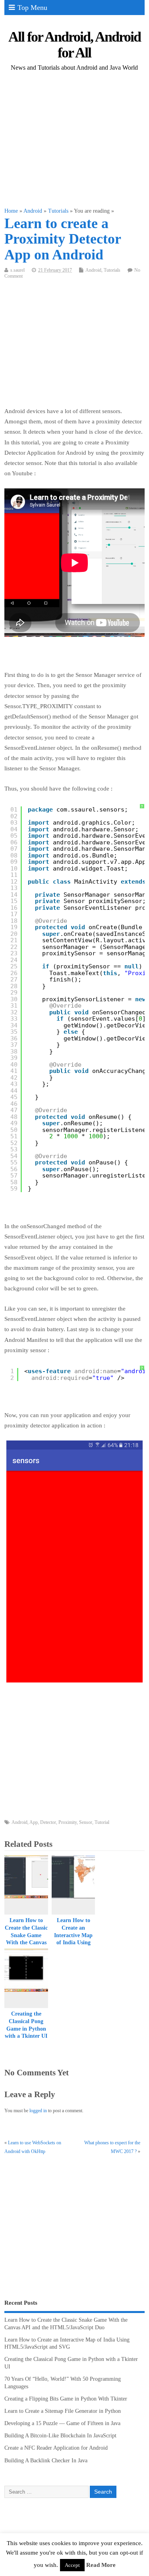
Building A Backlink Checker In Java (46, 2461)
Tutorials (112, 270)
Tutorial (102, 1822)
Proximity (68, 1822)
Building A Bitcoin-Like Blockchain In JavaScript (60, 2436)
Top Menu (32, 8)
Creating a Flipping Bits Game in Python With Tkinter (66, 2399)
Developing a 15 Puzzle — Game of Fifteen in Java (62, 2423)
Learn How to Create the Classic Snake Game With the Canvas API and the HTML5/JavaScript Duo (28, 1943)
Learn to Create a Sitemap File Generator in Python (63, 2411)
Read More (101, 2565)
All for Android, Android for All (74, 45)
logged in (38, 2111)
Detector (48, 1822)
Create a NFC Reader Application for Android (56, 2448)
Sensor (86, 1822)
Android (93, 270)
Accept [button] (72, 2565)
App (34, 1822)
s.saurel (17, 270)
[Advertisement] (74, 140)
